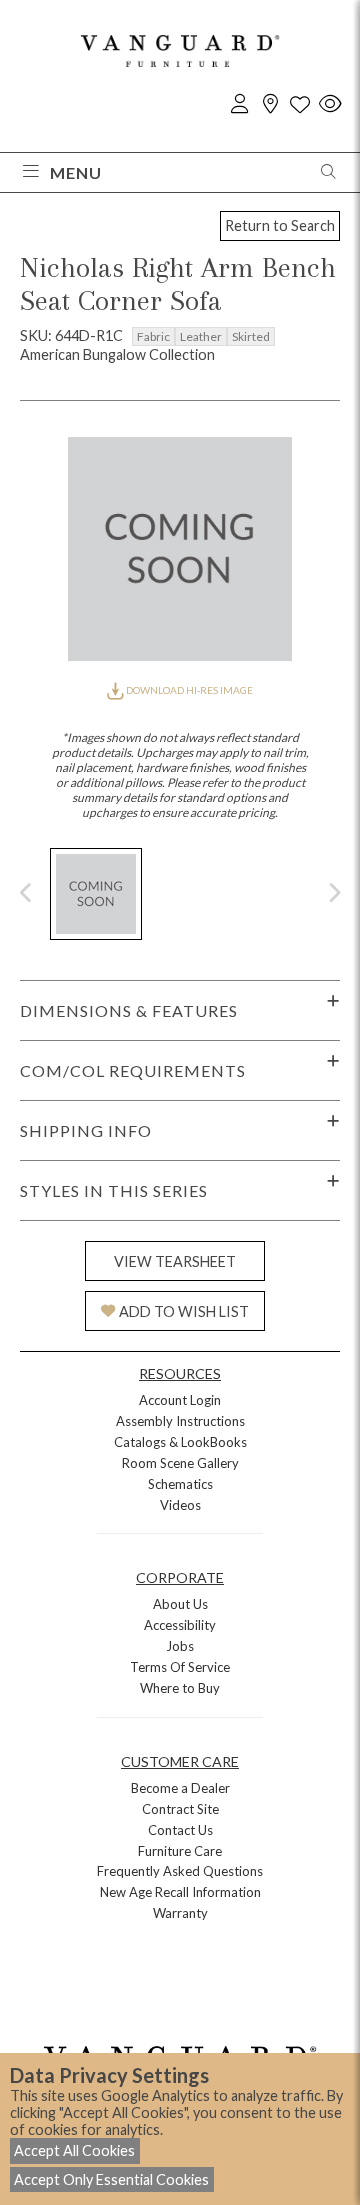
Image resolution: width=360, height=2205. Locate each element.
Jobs (180, 1646)
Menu (76, 172)
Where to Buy (180, 1688)
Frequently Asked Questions (180, 1871)
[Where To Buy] (270, 104)
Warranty (180, 1913)
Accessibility (180, 1625)
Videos (180, 1505)
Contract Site (180, 1809)
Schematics (180, 1484)
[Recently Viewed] (330, 104)
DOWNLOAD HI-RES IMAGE (188, 690)
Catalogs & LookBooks (180, 1442)
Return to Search (280, 225)
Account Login (180, 1400)
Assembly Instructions (180, 1421)
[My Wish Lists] (300, 104)
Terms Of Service (180, 1667)
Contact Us (180, 1830)
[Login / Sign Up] (240, 104)
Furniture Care (180, 1851)
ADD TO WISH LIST (184, 1311)
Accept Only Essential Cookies (111, 2179)
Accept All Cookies (74, 2150)
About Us (180, 1604)
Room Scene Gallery (180, 1463)
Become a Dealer (180, 1788)
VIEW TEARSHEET (175, 1261)
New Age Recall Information (180, 1892)
